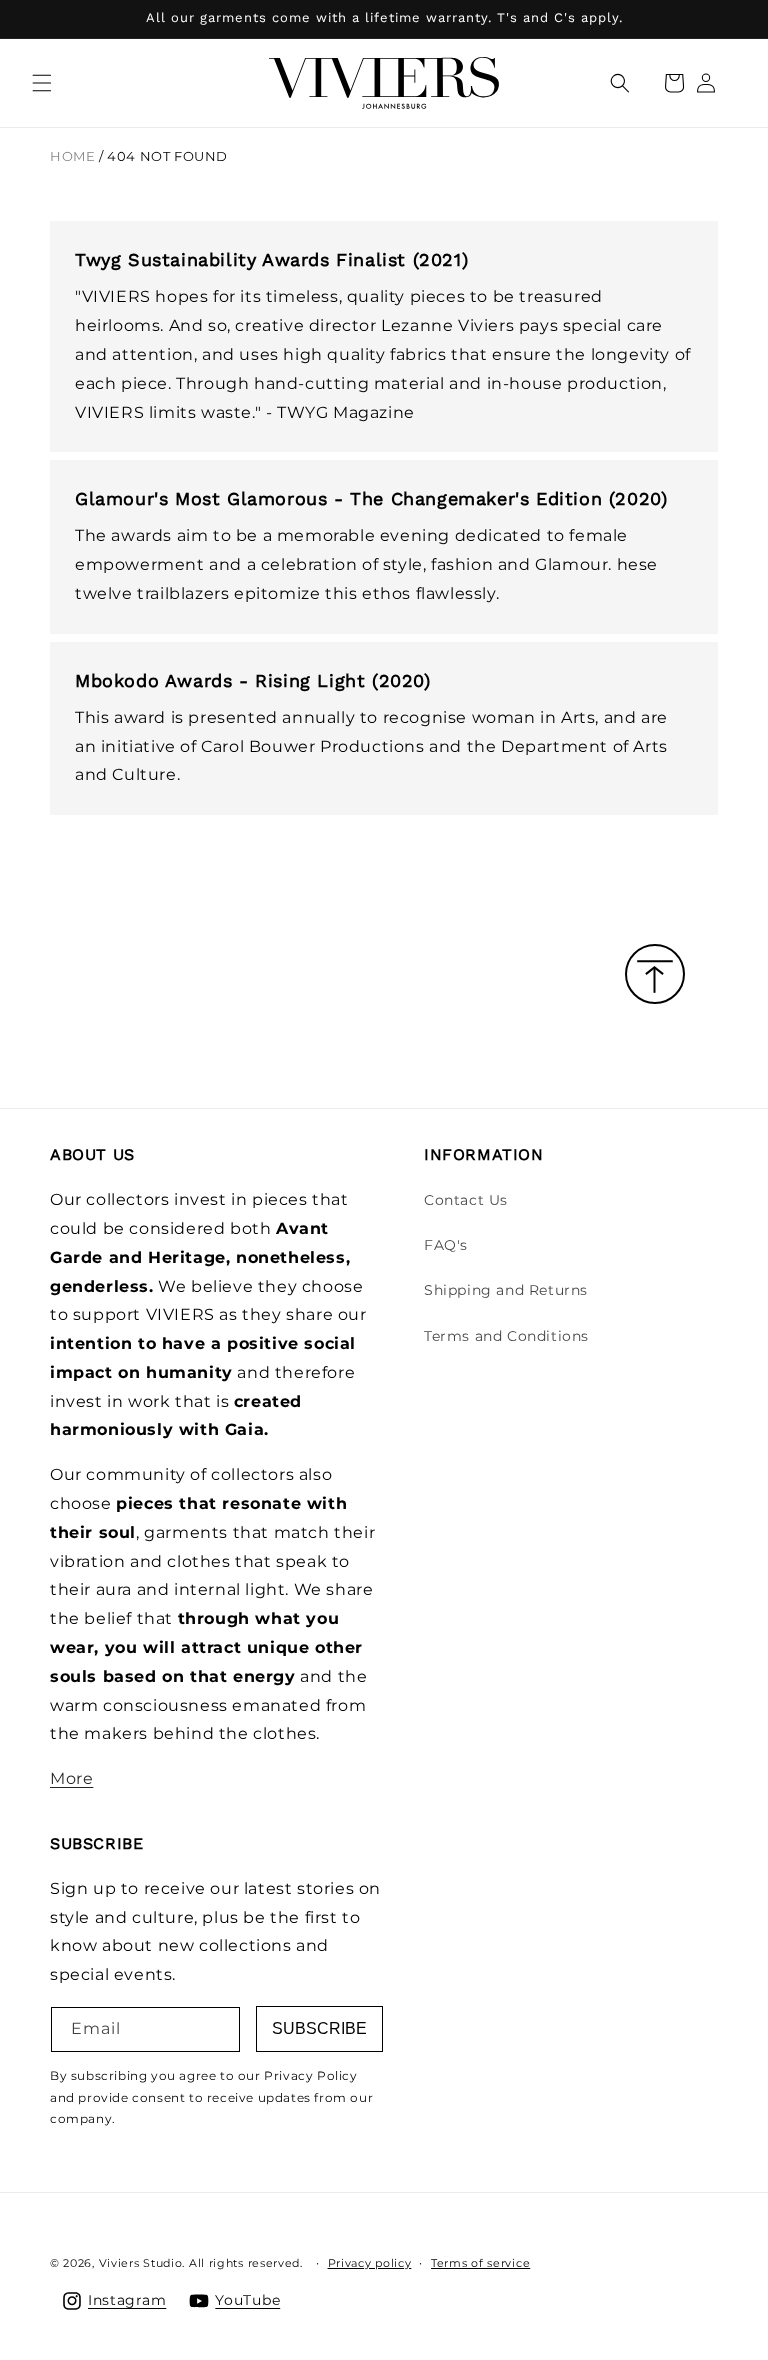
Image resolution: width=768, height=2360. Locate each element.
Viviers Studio (141, 2263)
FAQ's (446, 1245)
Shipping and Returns (506, 1290)
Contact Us (466, 1200)
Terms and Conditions (506, 1336)
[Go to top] (655, 975)
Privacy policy (370, 2263)
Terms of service (480, 2263)
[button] (42, 83)
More (71, 1778)
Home (72, 156)
